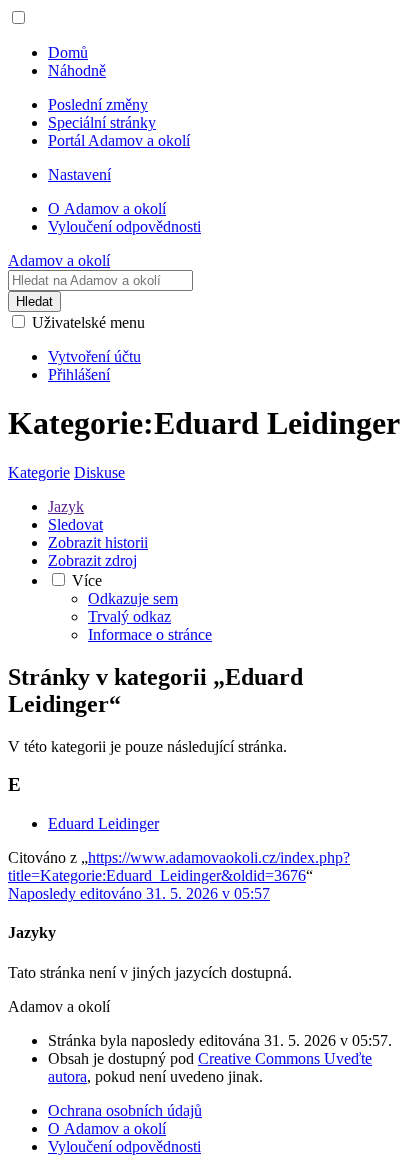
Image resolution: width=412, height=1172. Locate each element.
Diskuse (99, 472)
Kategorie (39, 472)
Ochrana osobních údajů (125, 1110)
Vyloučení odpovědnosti (124, 1146)
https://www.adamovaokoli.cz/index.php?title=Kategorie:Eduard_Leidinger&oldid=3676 (179, 866)
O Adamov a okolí (107, 1128)
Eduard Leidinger (103, 823)
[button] (18, 17)
